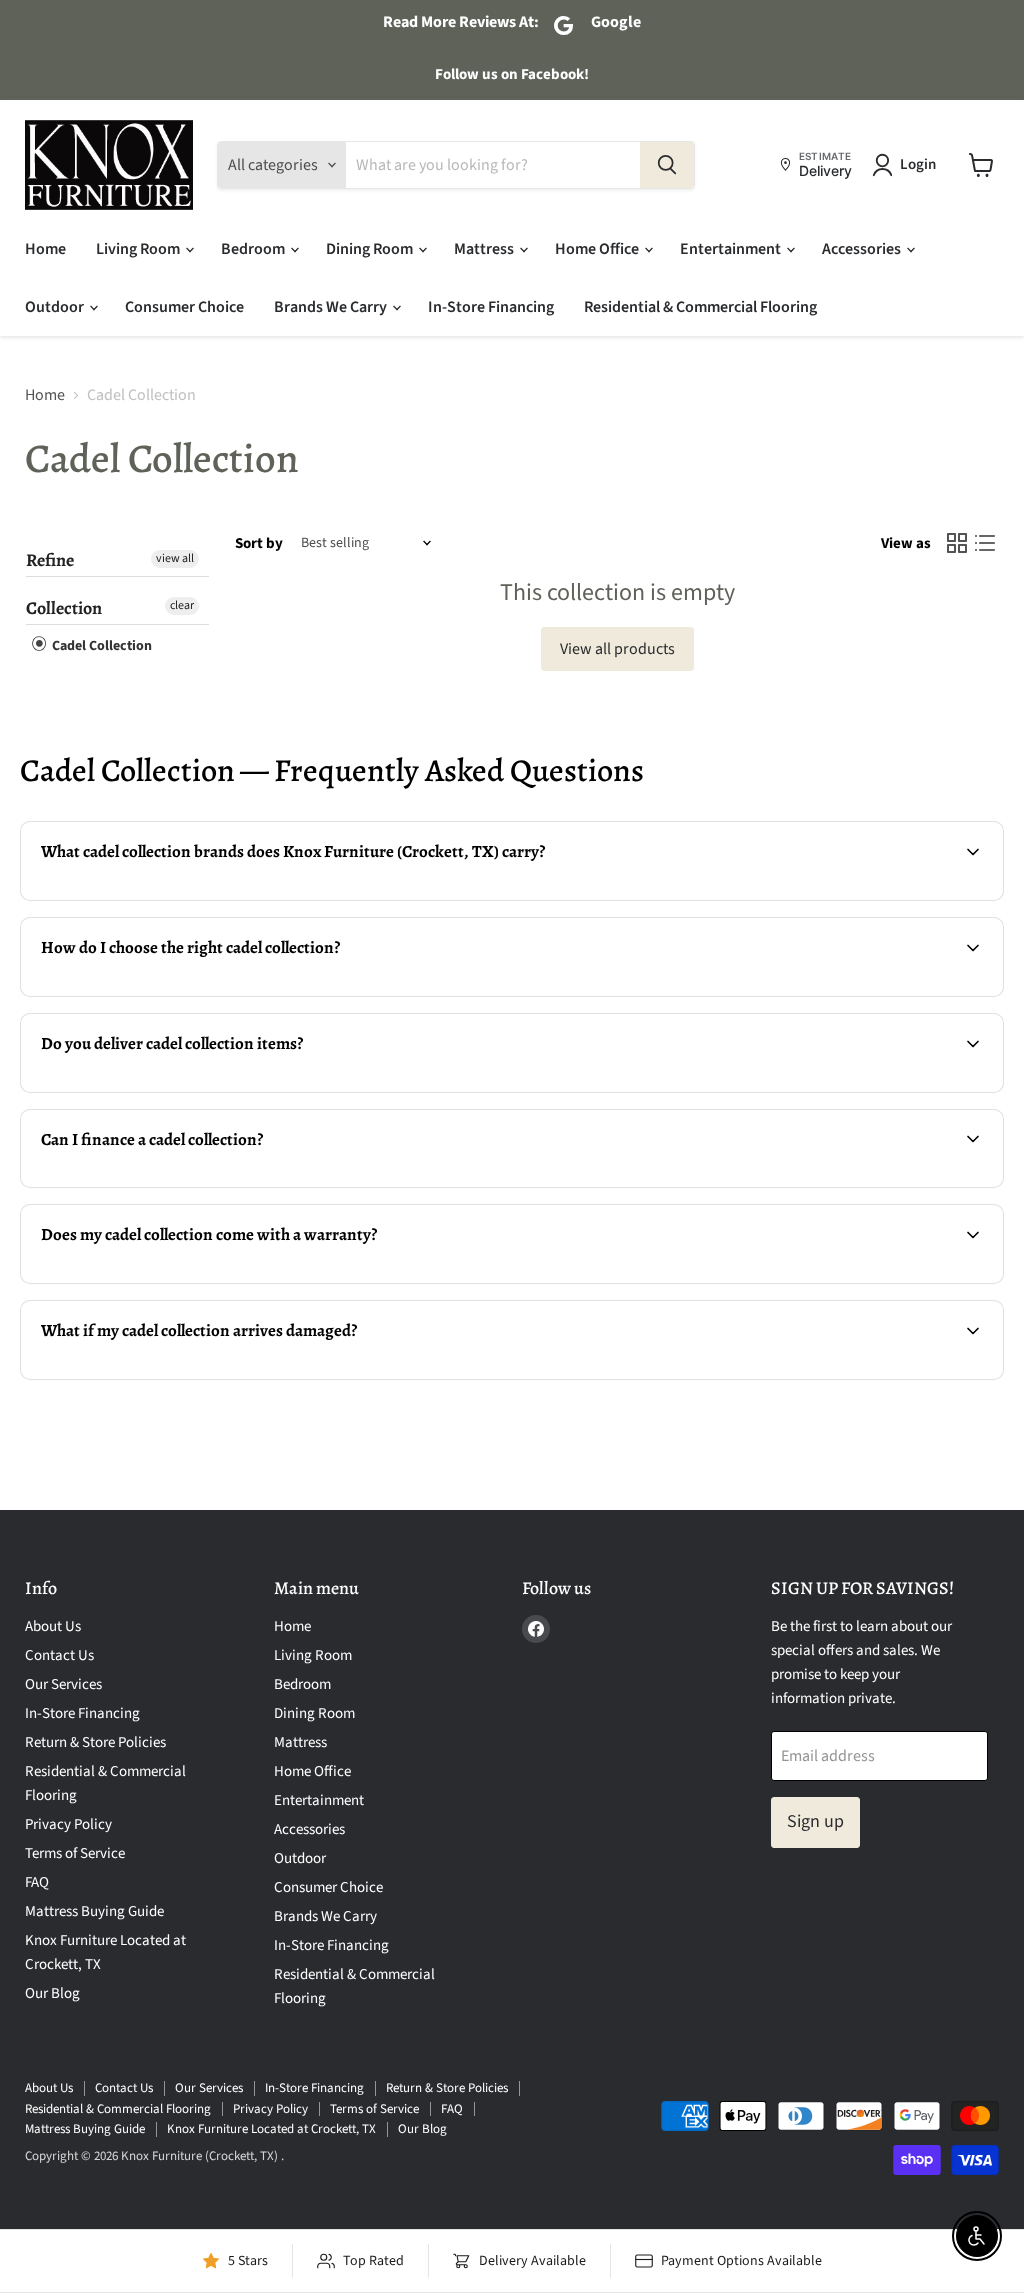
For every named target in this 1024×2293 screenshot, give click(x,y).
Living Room (139, 249)
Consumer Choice (184, 307)
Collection (64, 608)
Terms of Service (75, 1853)
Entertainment (732, 249)
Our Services (63, 1684)
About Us (53, 1626)
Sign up (815, 1821)
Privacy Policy (68, 1824)
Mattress (485, 249)
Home (45, 249)
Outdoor (56, 307)
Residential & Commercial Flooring (700, 307)
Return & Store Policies (95, 1742)
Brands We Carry (332, 307)
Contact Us (59, 1655)
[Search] (667, 165)
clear (182, 605)
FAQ (37, 1882)
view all (175, 558)
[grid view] (957, 543)
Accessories (863, 249)
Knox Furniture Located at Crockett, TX (271, 2129)
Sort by (259, 543)
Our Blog (52, 1993)
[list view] (985, 543)
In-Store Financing (491, 307)
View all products (617, 649)
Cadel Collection (100, 646)
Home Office (598, 249)
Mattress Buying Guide (94, 1911)
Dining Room (371, 249)
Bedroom (254, 249)
